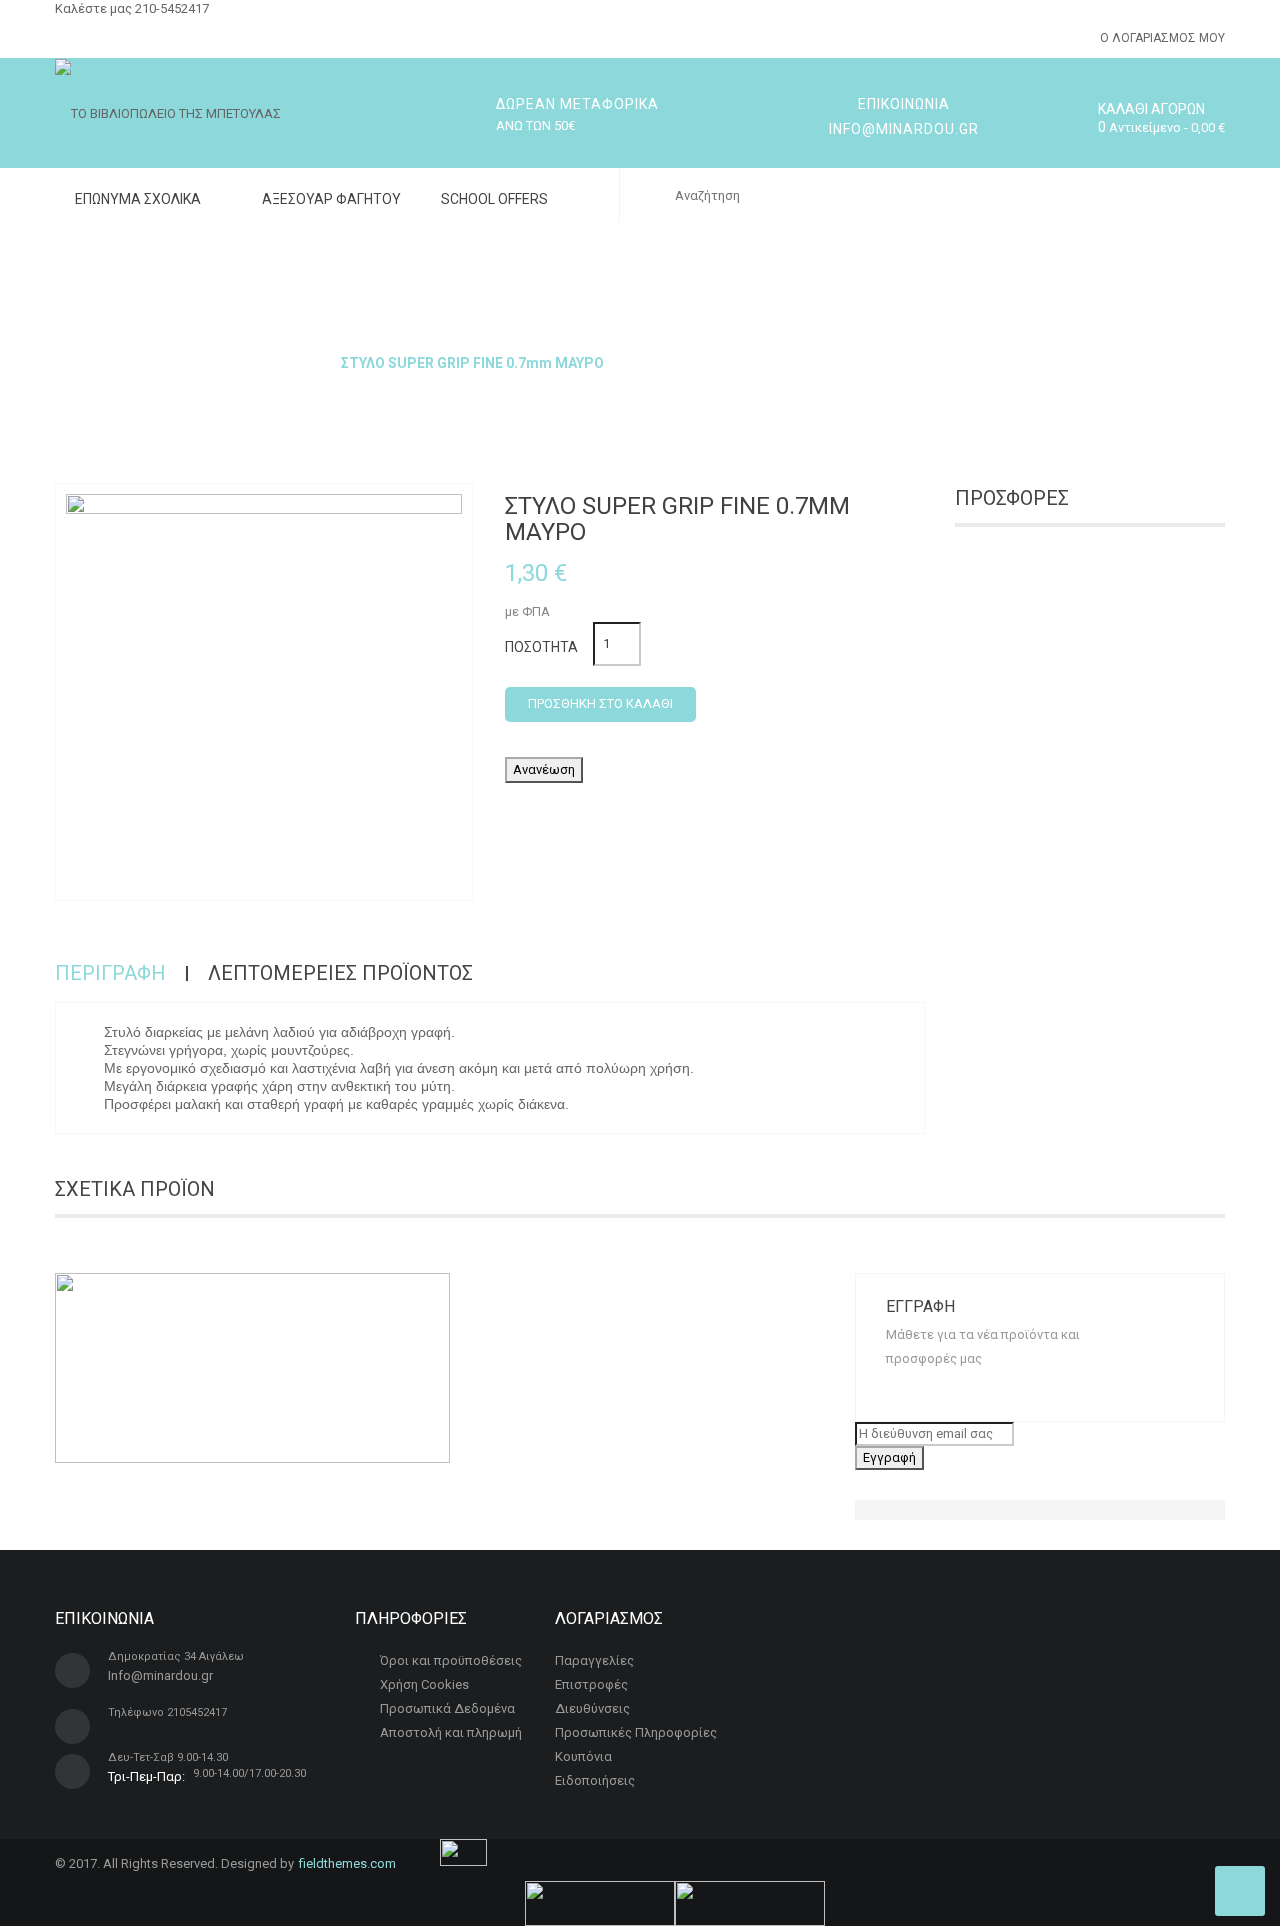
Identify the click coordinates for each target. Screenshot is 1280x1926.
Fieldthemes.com (347, 1863)
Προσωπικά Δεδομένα (447, 1708)
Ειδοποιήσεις (595, 1780)
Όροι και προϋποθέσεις (451, 1660)
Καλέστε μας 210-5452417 (132, 8)
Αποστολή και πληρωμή (451, 1732)
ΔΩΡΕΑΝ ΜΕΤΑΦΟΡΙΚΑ (577, 104)
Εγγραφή (889, 1457)
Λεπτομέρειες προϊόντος (340, 973)
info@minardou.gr (904, 129)
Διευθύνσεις (592, 1708)
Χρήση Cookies (424, 1684)
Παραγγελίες (594, 1660)
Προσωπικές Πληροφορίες (636, 1732)
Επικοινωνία (904, 104)
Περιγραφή (110, 973)
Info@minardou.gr (160, 1675)
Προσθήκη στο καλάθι (600, 703)
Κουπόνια (583, 1756)
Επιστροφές (591, 1684)
